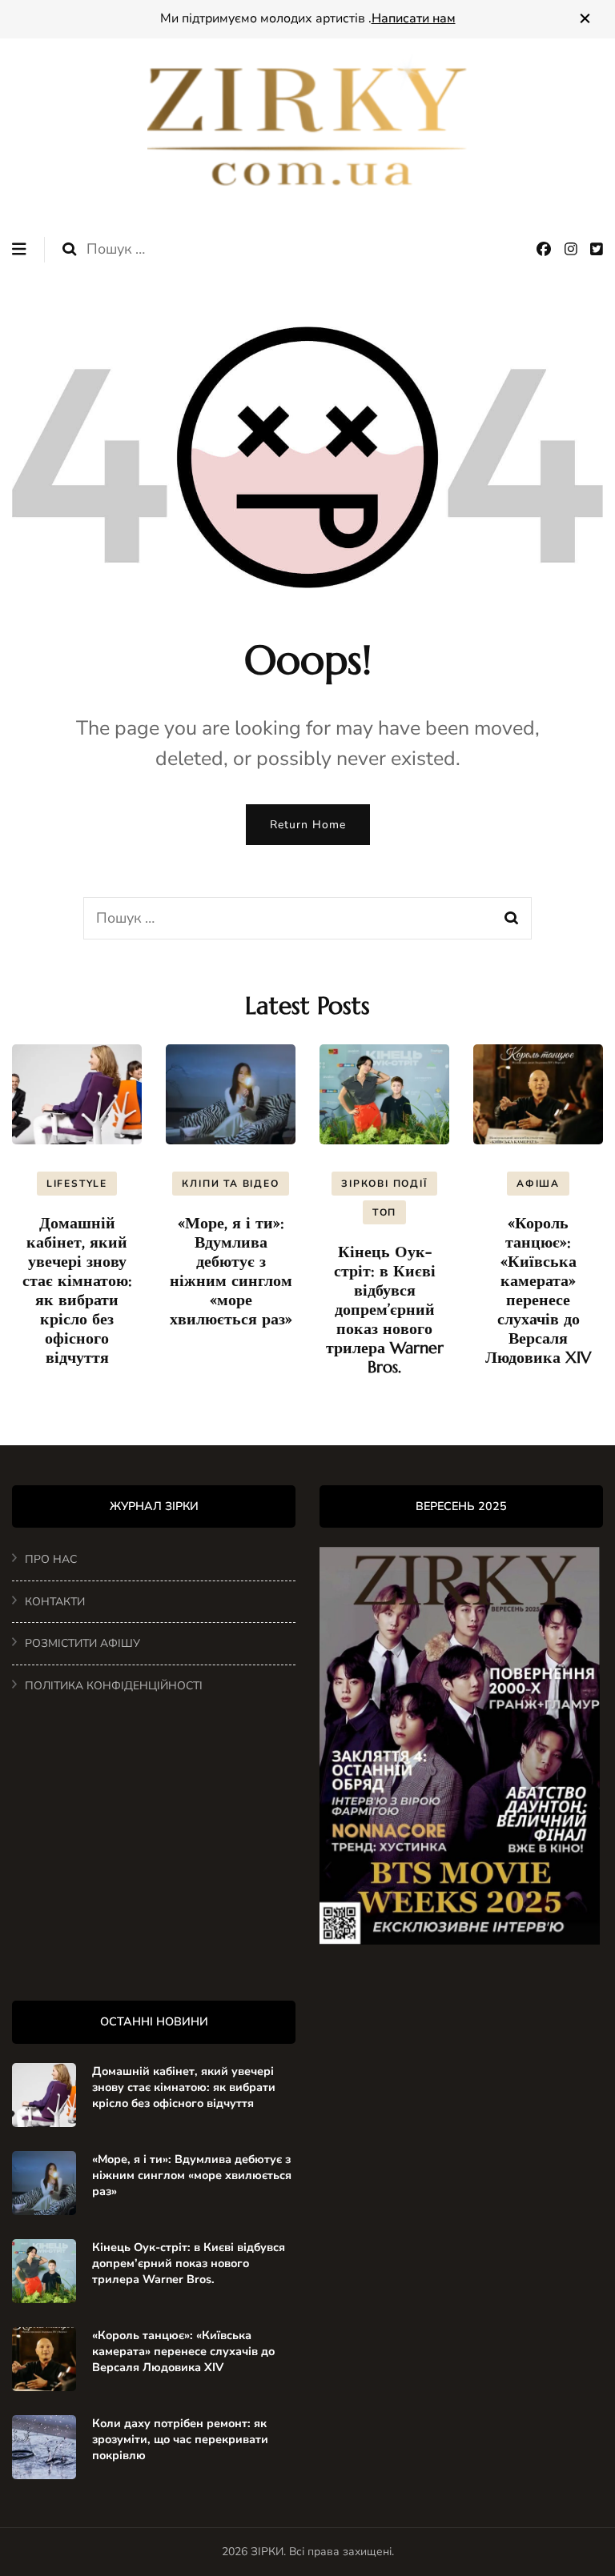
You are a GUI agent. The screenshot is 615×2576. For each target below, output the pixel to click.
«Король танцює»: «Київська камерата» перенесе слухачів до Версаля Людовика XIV (538, 1290)
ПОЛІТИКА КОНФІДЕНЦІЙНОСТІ (114, 1686)
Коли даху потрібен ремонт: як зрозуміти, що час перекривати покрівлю (180, 2439)
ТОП (384, 1212)
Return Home (308, 825)
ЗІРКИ (267, 2552)
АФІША (538, 1184)
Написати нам (414, 18)
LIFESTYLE (77, 1184)
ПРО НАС (51, 1559)
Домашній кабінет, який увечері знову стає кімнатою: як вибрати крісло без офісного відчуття (77, 1290)
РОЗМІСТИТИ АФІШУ (82, 1643)
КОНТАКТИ (55, 1602)
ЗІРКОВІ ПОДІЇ (384, 1184)
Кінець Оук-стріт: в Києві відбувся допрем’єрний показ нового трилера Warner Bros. (385, 1310)
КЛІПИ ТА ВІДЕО (230, 1184)
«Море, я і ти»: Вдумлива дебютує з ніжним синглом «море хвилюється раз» (231, 1271)
